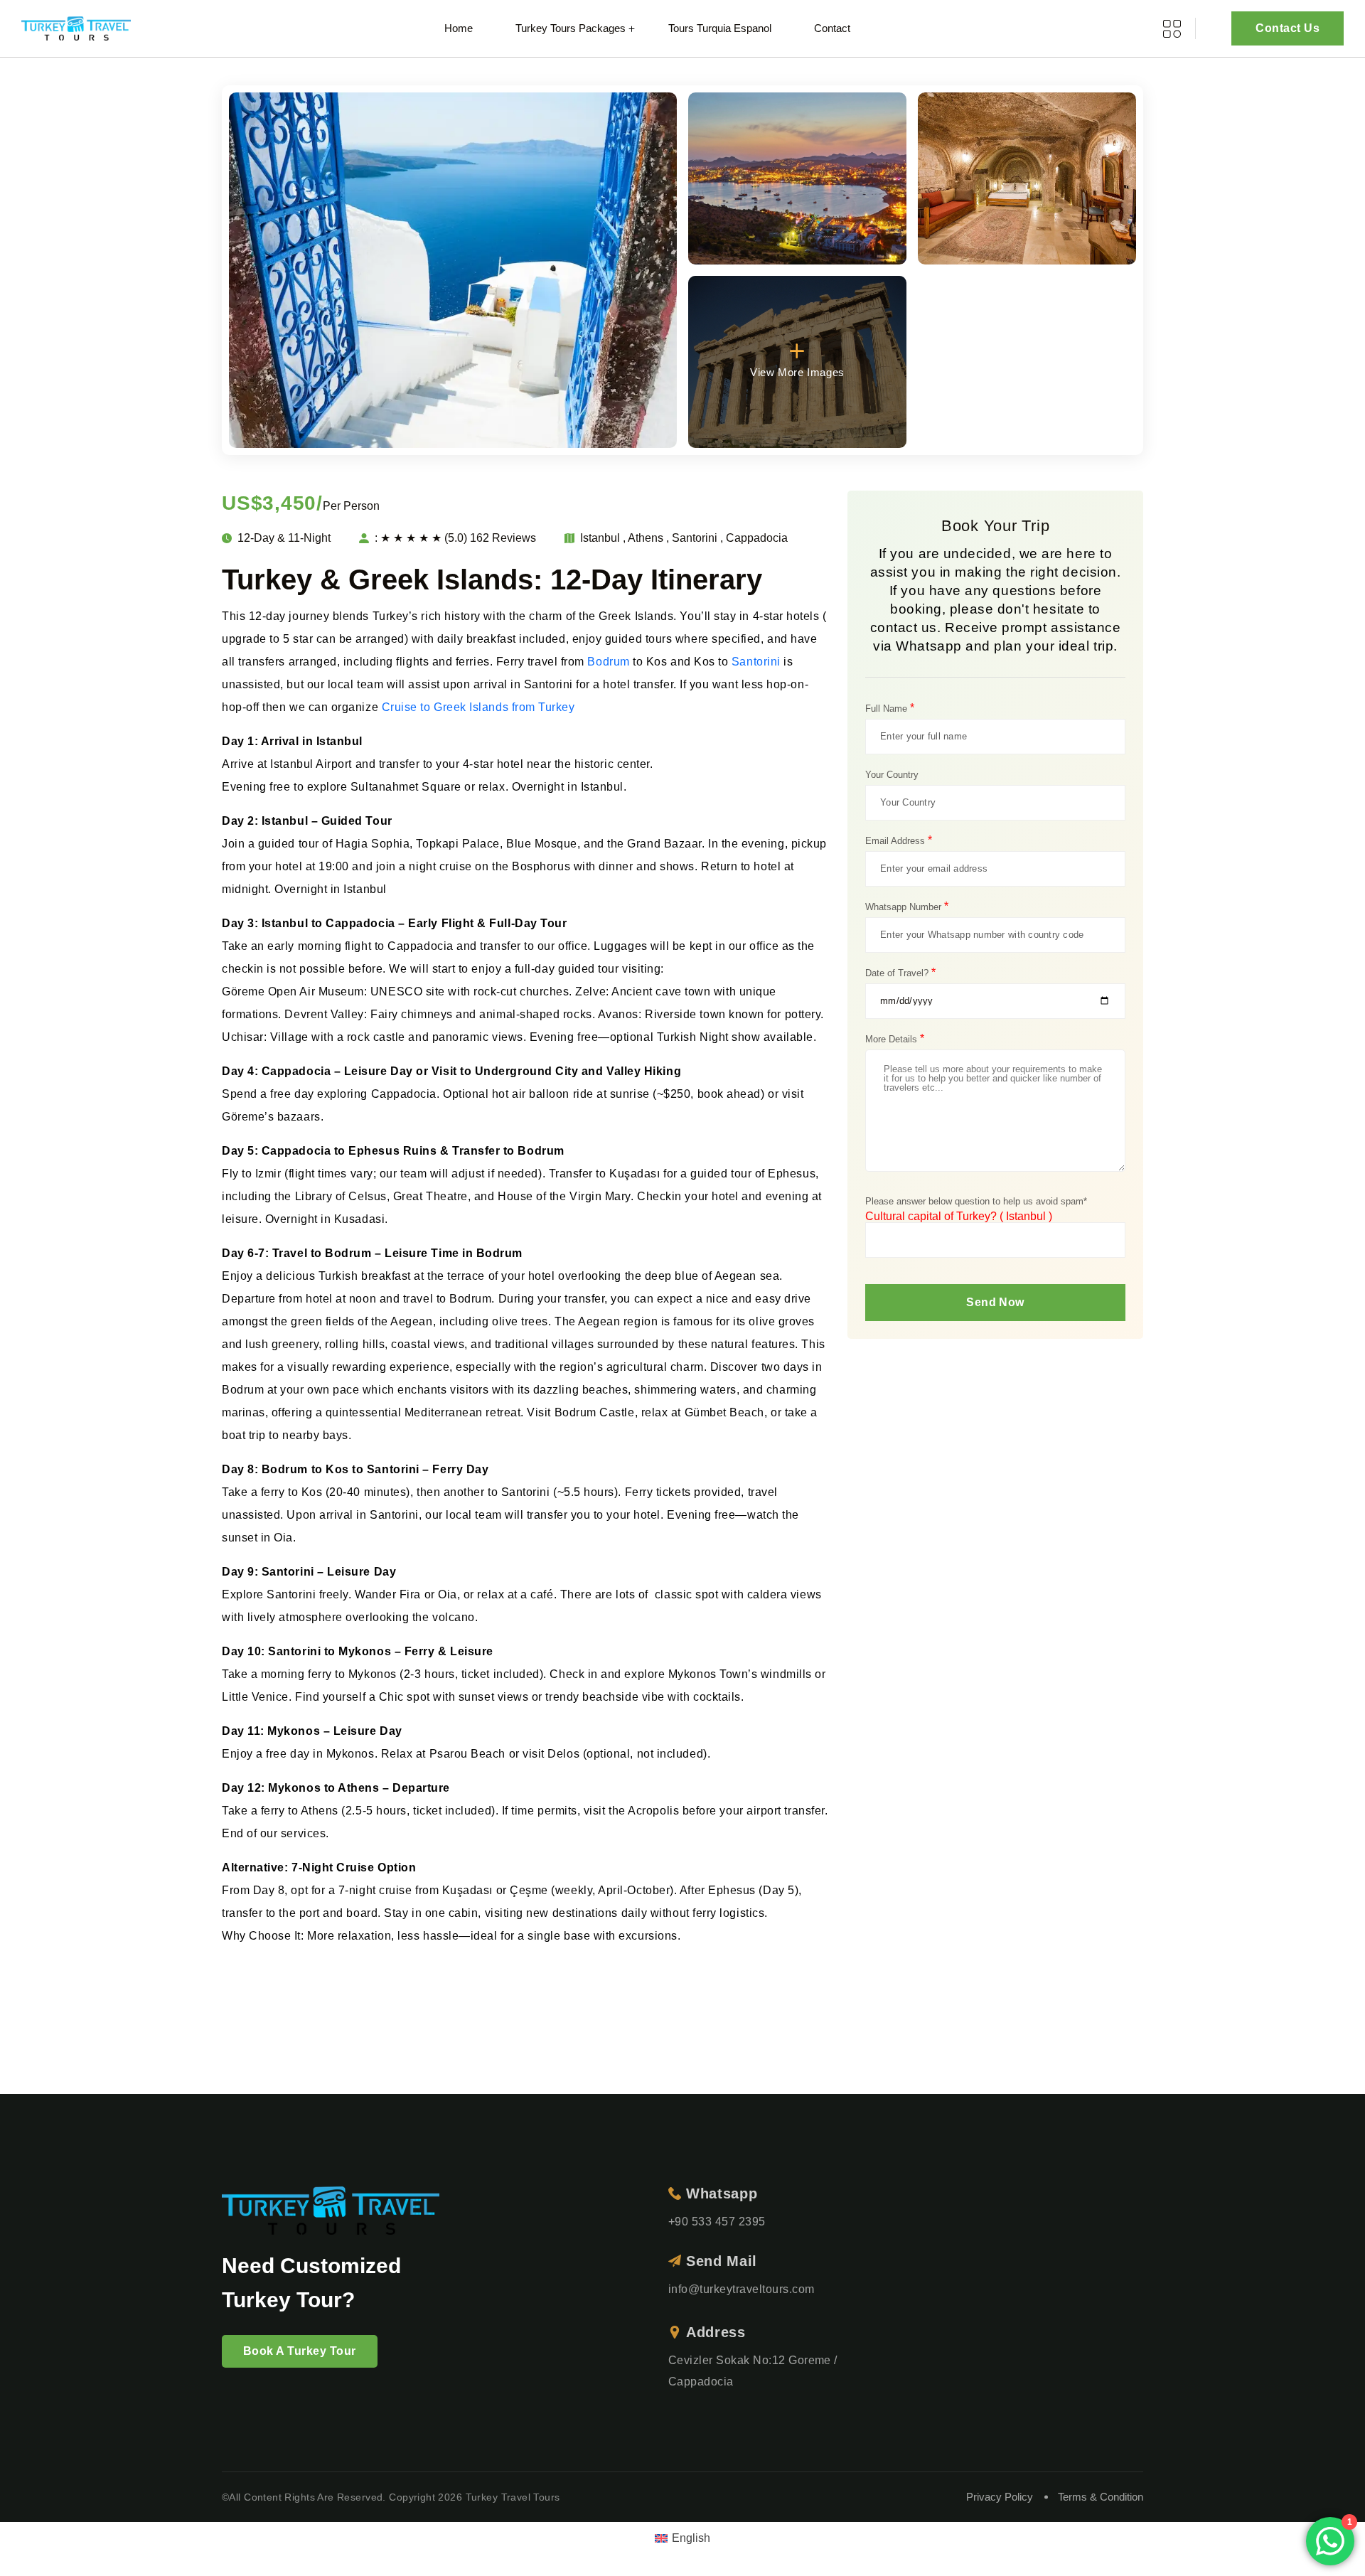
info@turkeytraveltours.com (741, 2289)
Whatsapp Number (907, 907)
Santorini (756, 662)
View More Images (797, 372)
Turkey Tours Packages (571, 28)
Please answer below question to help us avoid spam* (976, 1201)
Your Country (892, 775)
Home (459, 28)
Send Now (995, 1302)
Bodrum (608, 662)
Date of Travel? (900, 973)
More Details (895, 1039)
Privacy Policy (1000, 2497)
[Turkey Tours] (76, 29)
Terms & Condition (1101, 2497)
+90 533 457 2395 (717, 2222)
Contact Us (1288, 28)
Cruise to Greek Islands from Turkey (478, 707)
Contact (832, 28)
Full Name (890, 708)
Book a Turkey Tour (300, 2351)
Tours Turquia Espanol (720, 28)
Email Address (899, 840)
